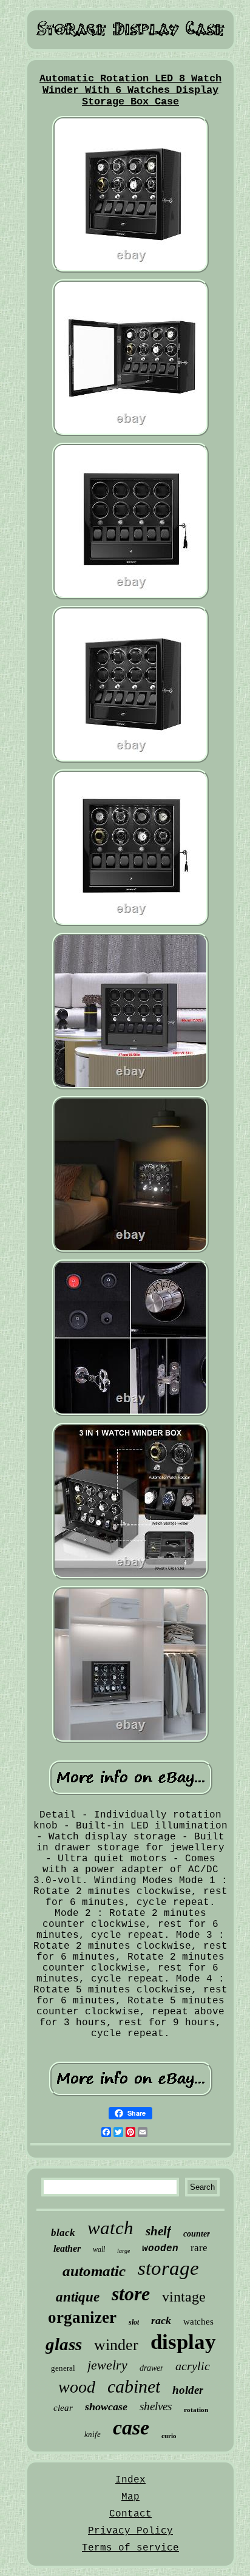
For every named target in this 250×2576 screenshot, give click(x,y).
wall (99, 2249)
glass (64, 2344)
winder (116, 2345)
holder (188, 2390)
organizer (82, 2317)
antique (78, 2297)
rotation (196, 2410)
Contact (130, 2514)
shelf (158, 2231)
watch (110, 2228)
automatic (94, 2271)
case (131, 2428)
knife (93, 2434)
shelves (156, 2406)
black (63, 2233)
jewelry (107, 2365)
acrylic (193, 2366)
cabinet (134, 2386)
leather (67, 2248)
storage (168, 2268)
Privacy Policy (130, 2531)
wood (77, 2387)
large (123, 2251)
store (131, 2294)
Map (130, 2497)
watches (198, 2322)
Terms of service (130, 2548)
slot (134, 2322)
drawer (151, 2368)
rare (199, 2248)
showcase (106, 2407)
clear (63, 2408)
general (63, 2368)
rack (161, 2320)
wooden (160, 2249)
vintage (184, 2297)
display (183, 2342)
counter (197, 2234)
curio (169, 2436)
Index (130, 2480)
